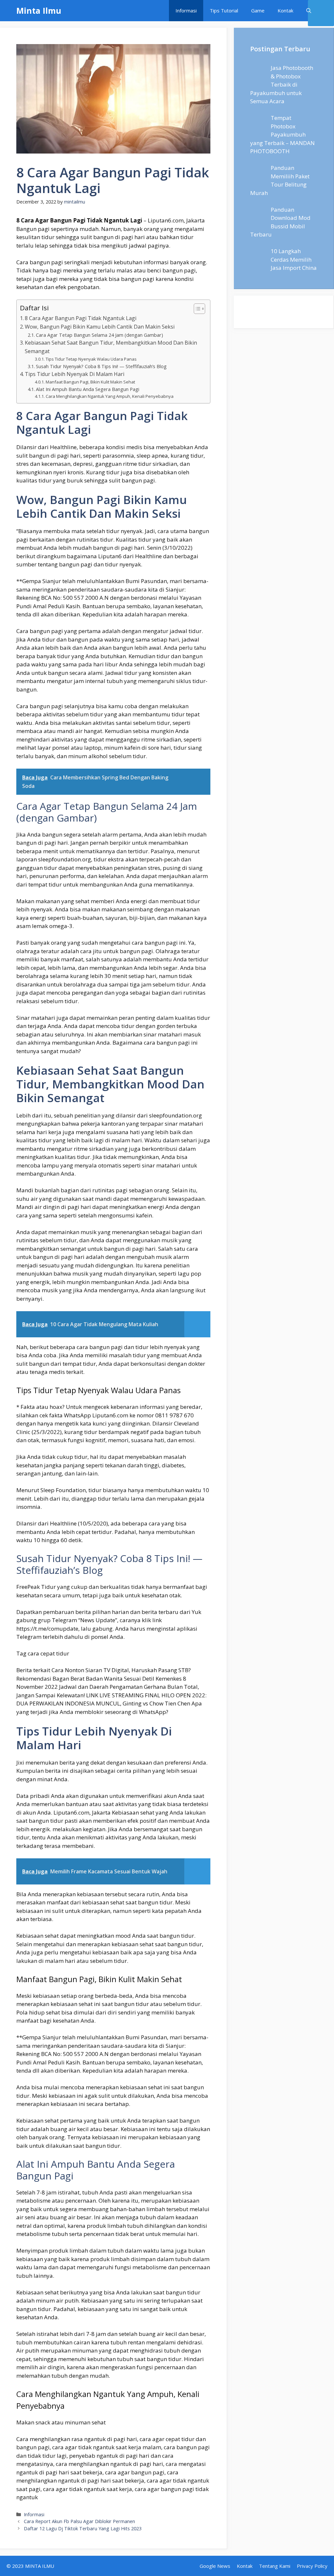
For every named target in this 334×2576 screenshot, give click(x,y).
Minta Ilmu (39, 10)
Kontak (285, 10)
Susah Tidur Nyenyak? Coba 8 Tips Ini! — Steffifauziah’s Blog (101, 366)
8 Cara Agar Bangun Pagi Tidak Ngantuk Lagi (81, 318)
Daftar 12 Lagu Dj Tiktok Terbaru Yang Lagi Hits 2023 (83, 2528)
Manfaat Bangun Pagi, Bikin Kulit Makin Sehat (90, 382)
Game (258, 10)
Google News (215, 2566)
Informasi (186, 10)
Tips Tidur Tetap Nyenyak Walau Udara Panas (91, 359)
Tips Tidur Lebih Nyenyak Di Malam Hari (75, 374)
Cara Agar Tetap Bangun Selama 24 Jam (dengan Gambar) (99, 335)
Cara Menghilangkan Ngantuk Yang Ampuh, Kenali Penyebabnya (110, 396)
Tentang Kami (275, 2566)
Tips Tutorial (224, 10)
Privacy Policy (312, 2566)
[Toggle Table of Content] (196, 309)
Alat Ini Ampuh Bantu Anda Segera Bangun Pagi (88, 389)
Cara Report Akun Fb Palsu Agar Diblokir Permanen (79, 2521)
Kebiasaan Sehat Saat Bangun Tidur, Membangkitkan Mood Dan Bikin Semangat (111, 347)
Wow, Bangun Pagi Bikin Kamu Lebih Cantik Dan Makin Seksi (100, 327)
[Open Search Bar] (309, 11)
